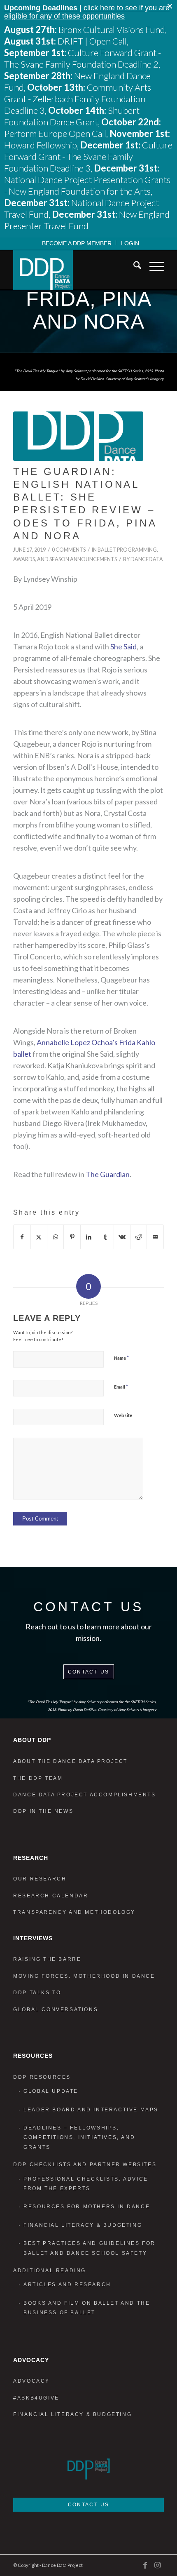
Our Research (40, 1879)
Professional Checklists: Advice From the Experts (86, 2184)
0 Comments (69, 550)
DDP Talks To (37, 1993)
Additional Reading (50, 2270)
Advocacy (31, 2381)
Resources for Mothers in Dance (87, 2207)
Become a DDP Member (77, 243)
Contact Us (89, 1672)
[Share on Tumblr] (105, 1237)
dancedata (147, 559)
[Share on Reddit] (139, 1237)
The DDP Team (38, 1778)
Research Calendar (51, 1896)
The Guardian (108, 1174)
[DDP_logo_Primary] (73, 270)
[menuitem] (77, 243)
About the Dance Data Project (70, 1761)
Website (123, 1415)
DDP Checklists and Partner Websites (85, 2165)
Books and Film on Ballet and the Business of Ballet (87, 2308)
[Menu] (153, 267)
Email (121, 1387)
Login (130, 243)
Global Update (51, 2091)
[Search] (133, 267)
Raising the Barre (47, 1959)
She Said (123, 646)
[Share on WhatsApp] (55, 1237)
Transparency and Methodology (74, 1912)
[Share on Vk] (122, 1237)
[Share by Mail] (155, 1237)
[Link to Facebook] (145, 2565)
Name (121, 1358)
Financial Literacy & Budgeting (83, 2225)
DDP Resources (42, 2077)
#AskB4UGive (36, 2398)
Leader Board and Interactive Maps (91, 2110)
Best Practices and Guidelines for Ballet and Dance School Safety (90, 2248)
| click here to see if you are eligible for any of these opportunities (87, 12)
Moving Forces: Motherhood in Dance (84, 1976)
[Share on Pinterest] (72, 1237)
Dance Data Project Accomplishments (84, 1795)
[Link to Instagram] (158, 2565)
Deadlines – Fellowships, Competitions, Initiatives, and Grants (79, 2138)
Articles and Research (67, 2285)
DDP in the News (43, 1811)
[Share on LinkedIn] (89, 1237)
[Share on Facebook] (22, 1237)
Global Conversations (56, 2010)
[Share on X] (39, 1237)
